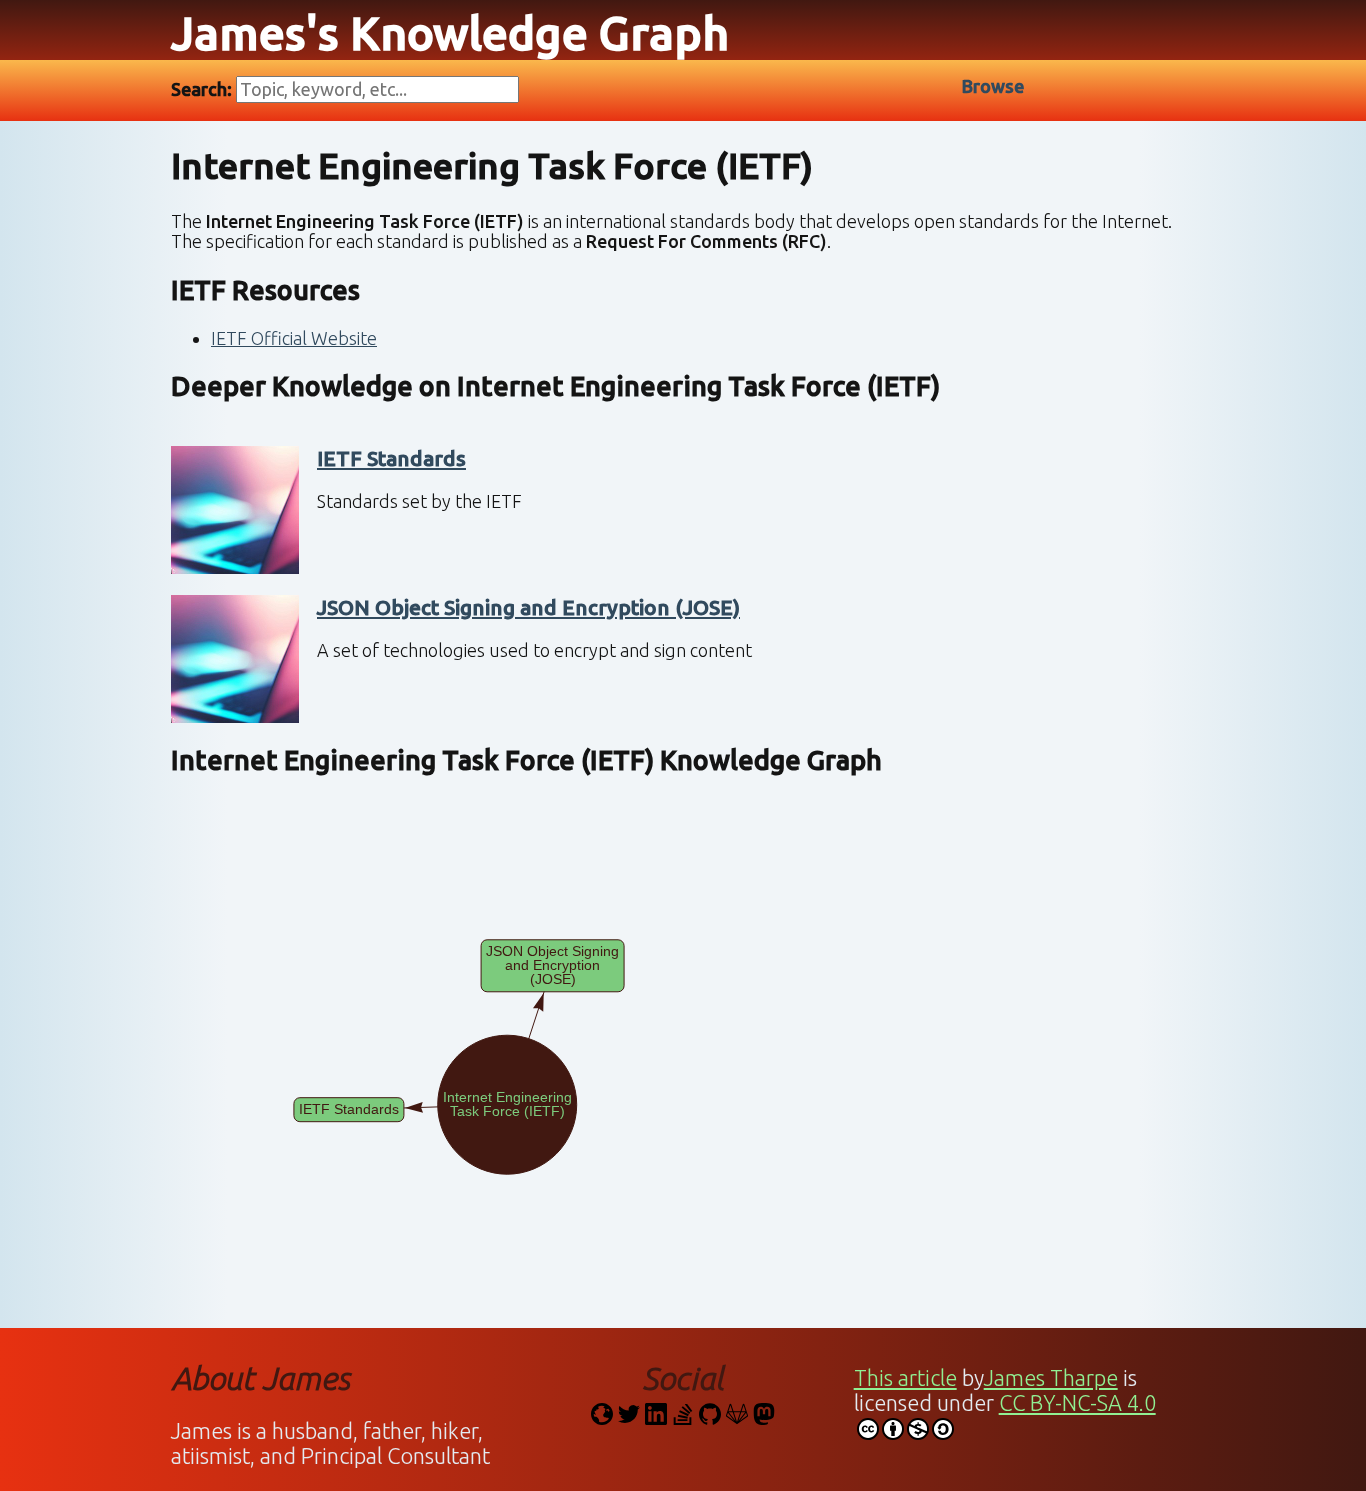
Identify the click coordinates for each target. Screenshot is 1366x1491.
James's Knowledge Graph (450, 33)
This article (905, 1378)
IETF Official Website (294, 338)
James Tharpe (1051, 1378)
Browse (993, 86)
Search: (203, 89)
